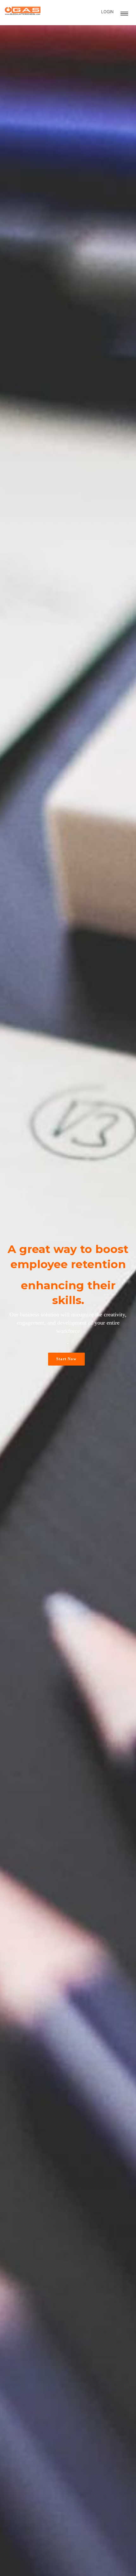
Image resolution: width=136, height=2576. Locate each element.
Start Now (66, 1359)
